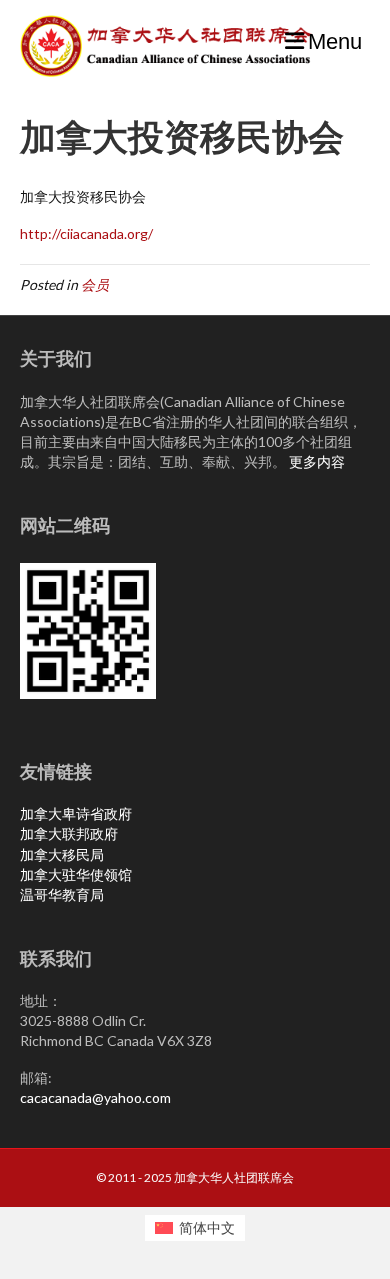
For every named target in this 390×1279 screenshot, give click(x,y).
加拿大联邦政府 (69, 833)
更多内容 (317, 461)
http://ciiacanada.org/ (86, 233)
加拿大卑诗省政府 (76, 813)
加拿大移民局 (62, 854)
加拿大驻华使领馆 (76, 874)
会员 (95, 284)
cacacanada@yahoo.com (95, 1097)
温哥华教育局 (62, 894)
